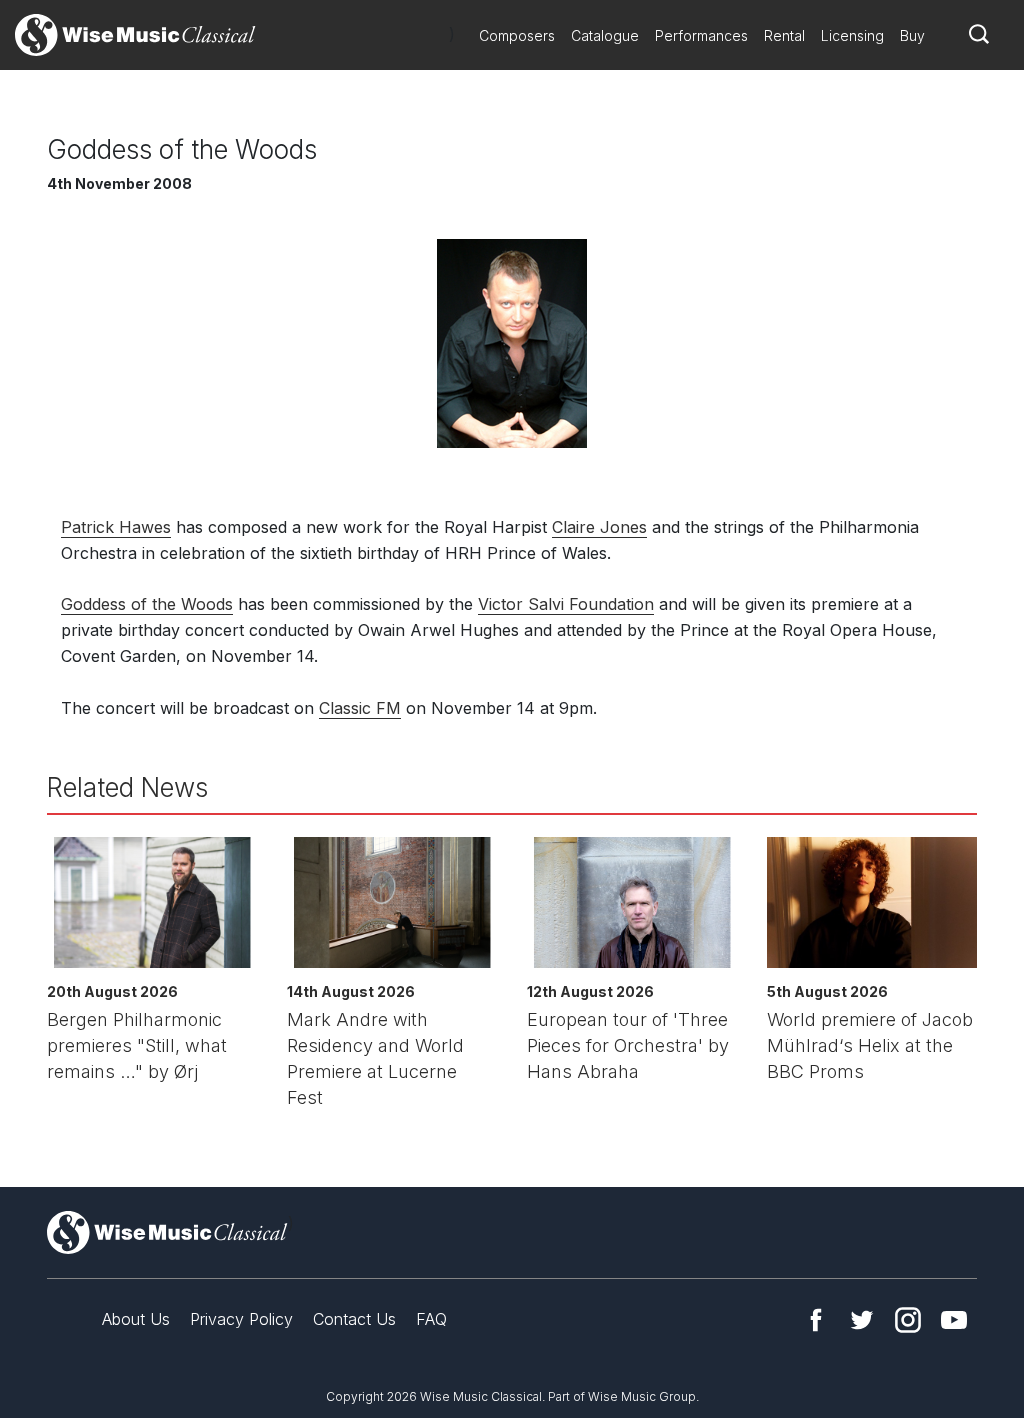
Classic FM (360, 708)
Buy (912, 35)
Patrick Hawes (116, 527)
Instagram (908, 1320)
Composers (517, 35)
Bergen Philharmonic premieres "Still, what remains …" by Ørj (137, 1045)
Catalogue (605, 35)
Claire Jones (599, 527)
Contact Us (354, 1319)
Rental (784, 35)
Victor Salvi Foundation (566, 604)
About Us (136, 1319)
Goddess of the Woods (147, 604)
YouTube (954, 1320)
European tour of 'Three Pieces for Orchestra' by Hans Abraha (628, 1045)
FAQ (431, 1319)
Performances (701, 35)
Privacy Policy (241, 1319)
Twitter (862, 1320)
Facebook (816, 1320)
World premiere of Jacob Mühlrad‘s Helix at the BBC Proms (870, 1045)
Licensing (852, 35)
